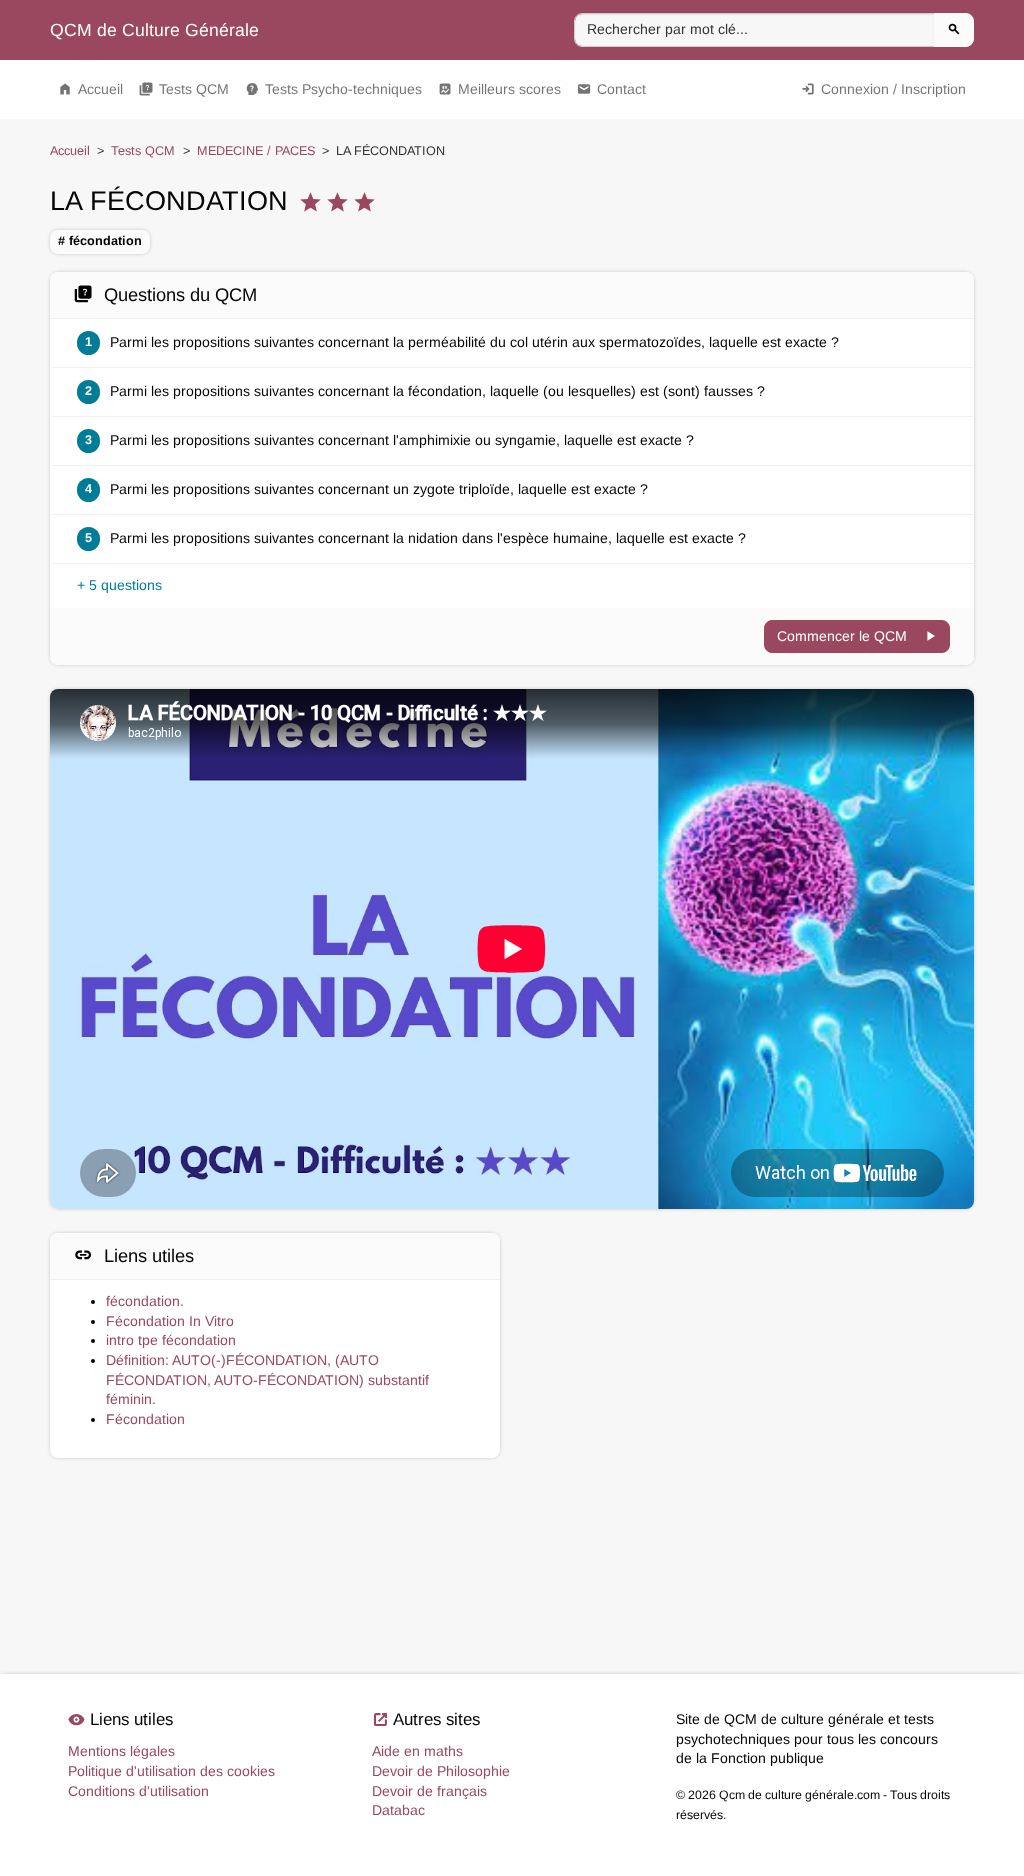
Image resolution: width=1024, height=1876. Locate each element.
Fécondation (145, 1419)
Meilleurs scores (499, 89)
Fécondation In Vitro (170, 1321)
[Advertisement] (749, 1326)
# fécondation (100, 241)
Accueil (90, 89)
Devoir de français (429, 1791)
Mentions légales (121, 1751)
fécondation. (145, 1301)
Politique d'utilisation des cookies (171, 1771)
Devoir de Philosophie (441, 1771)
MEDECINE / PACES (256, 151)
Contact (611, 89)
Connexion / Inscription (883, 89)
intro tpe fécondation (171, 1340)
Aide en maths (417, 1751)
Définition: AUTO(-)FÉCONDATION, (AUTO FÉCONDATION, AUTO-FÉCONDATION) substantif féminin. (267, 1379)
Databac (398, 1810)
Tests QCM (184, 89)
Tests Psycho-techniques (333, 89)
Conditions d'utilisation (138, 1791)
